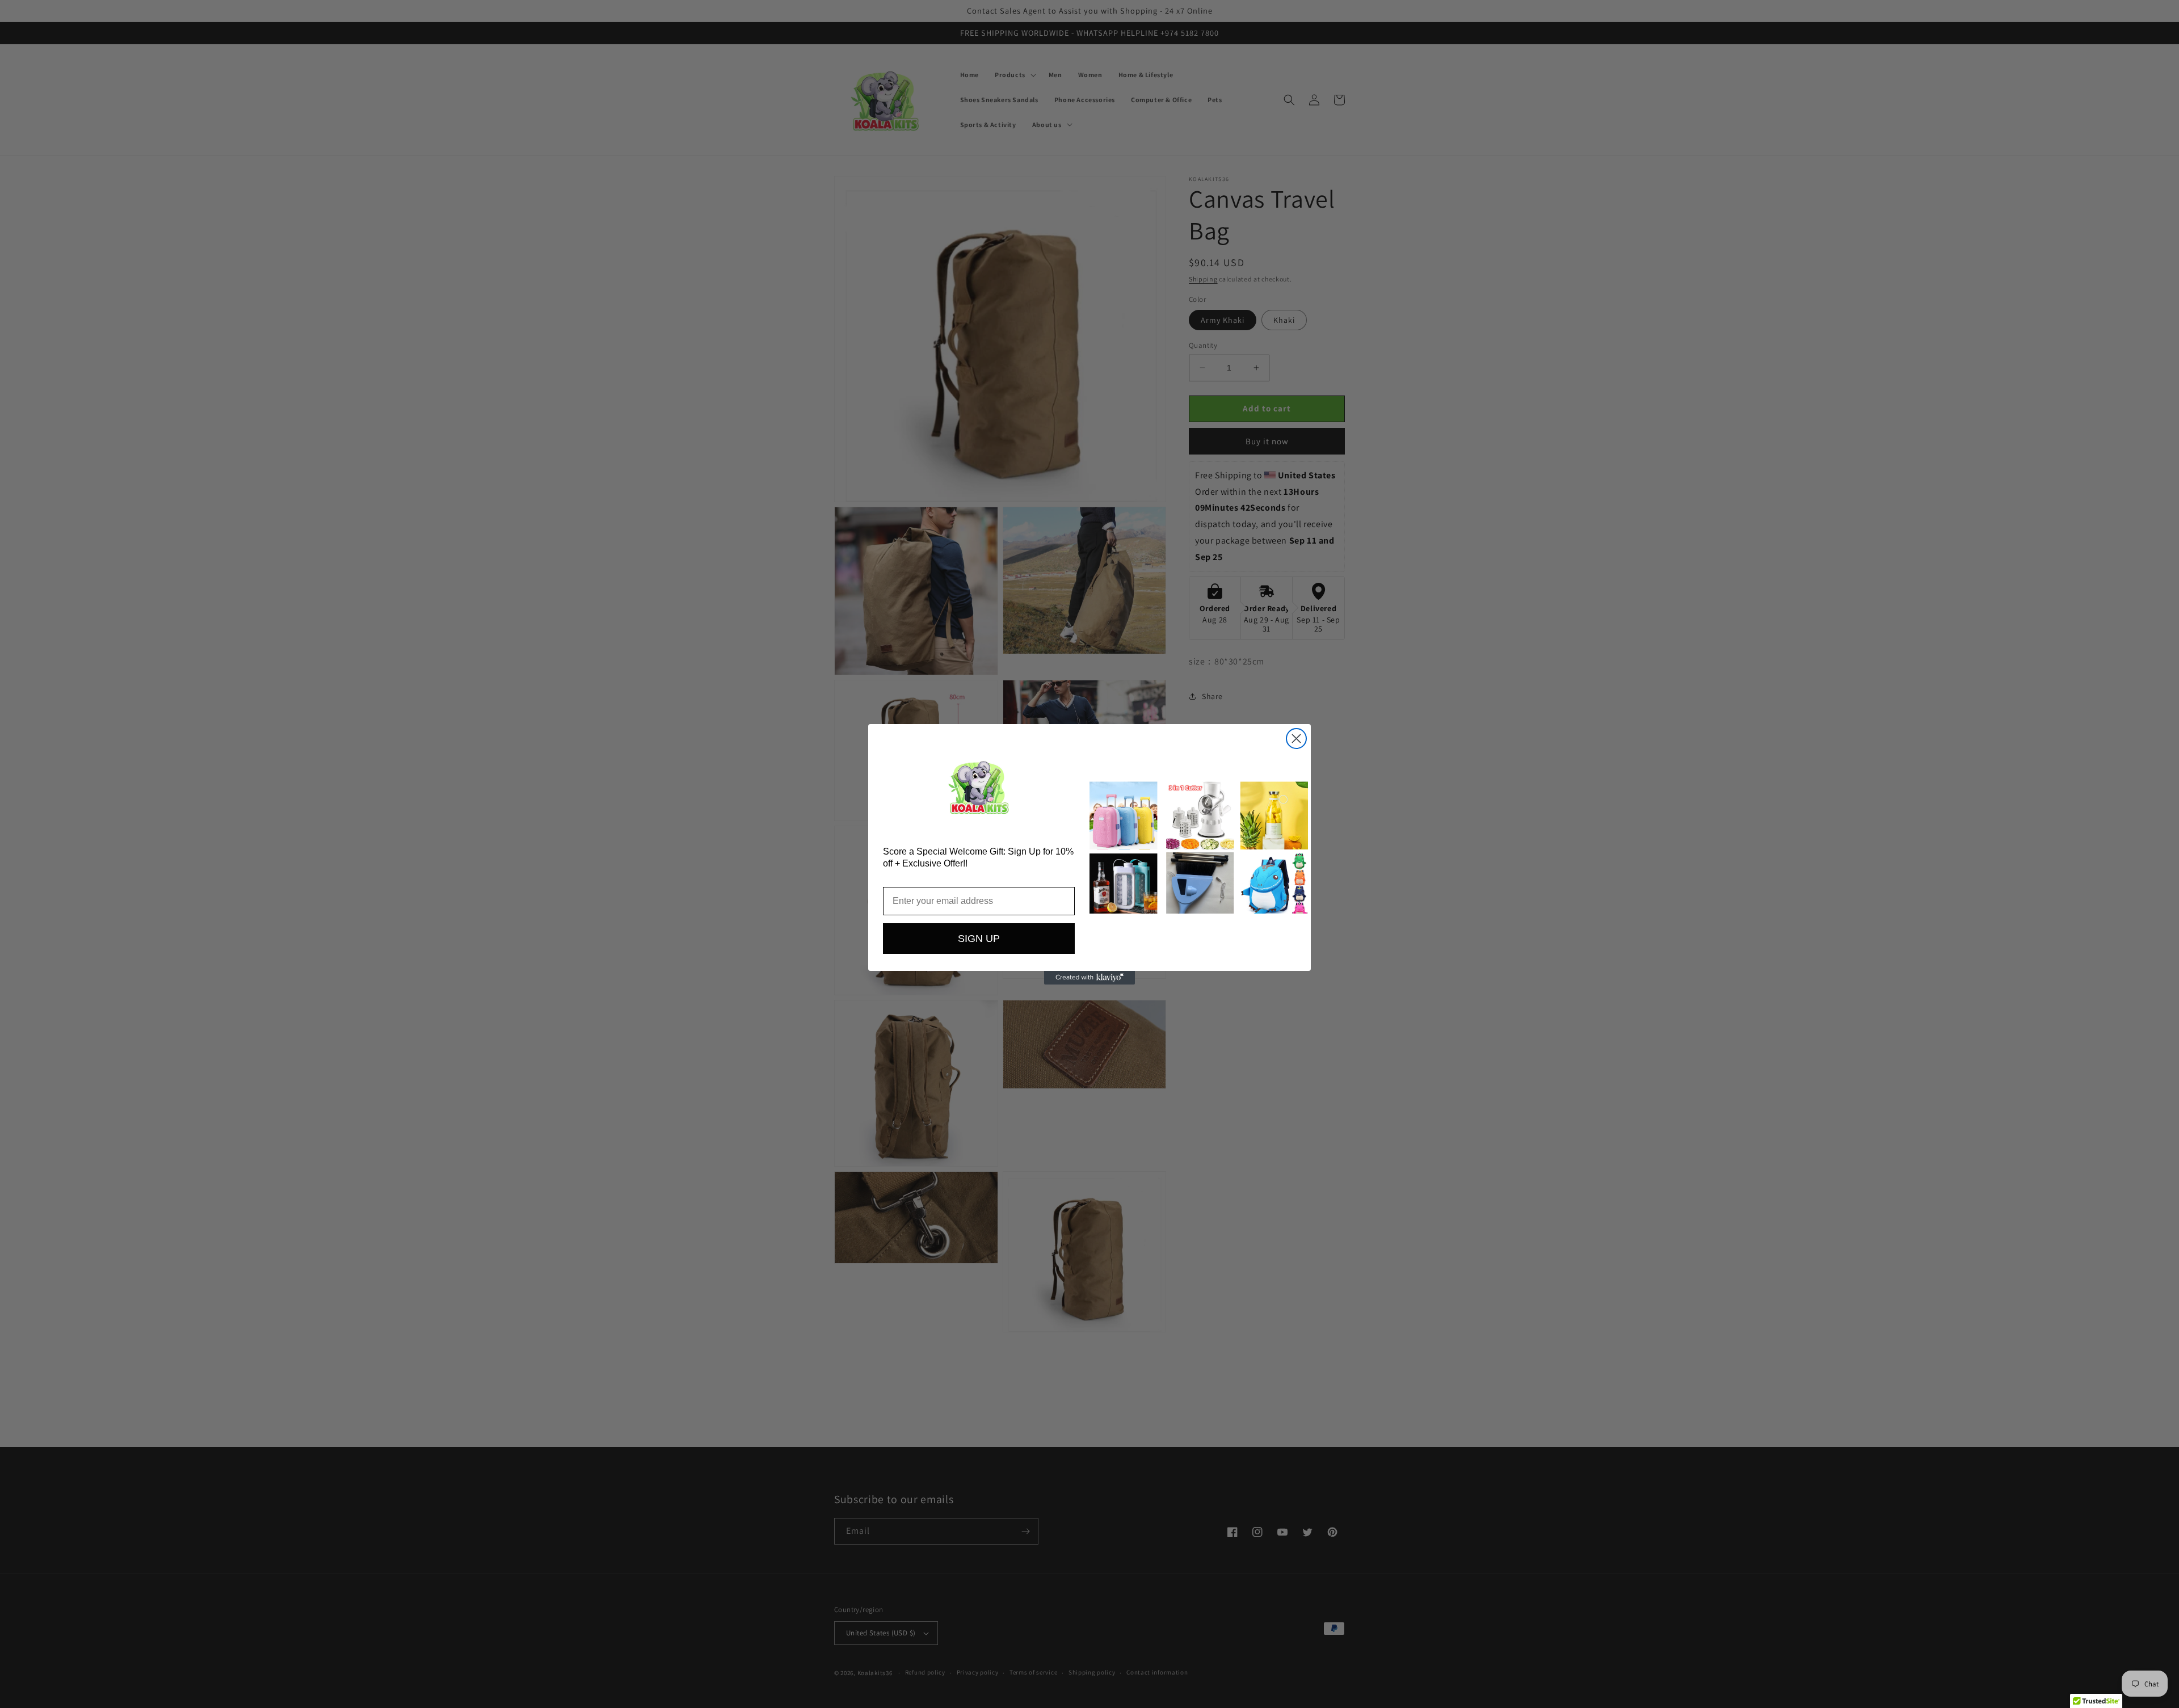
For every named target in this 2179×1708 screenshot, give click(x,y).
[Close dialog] (1296, 739)
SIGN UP (979, 939)
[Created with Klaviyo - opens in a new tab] (1089, 978)
